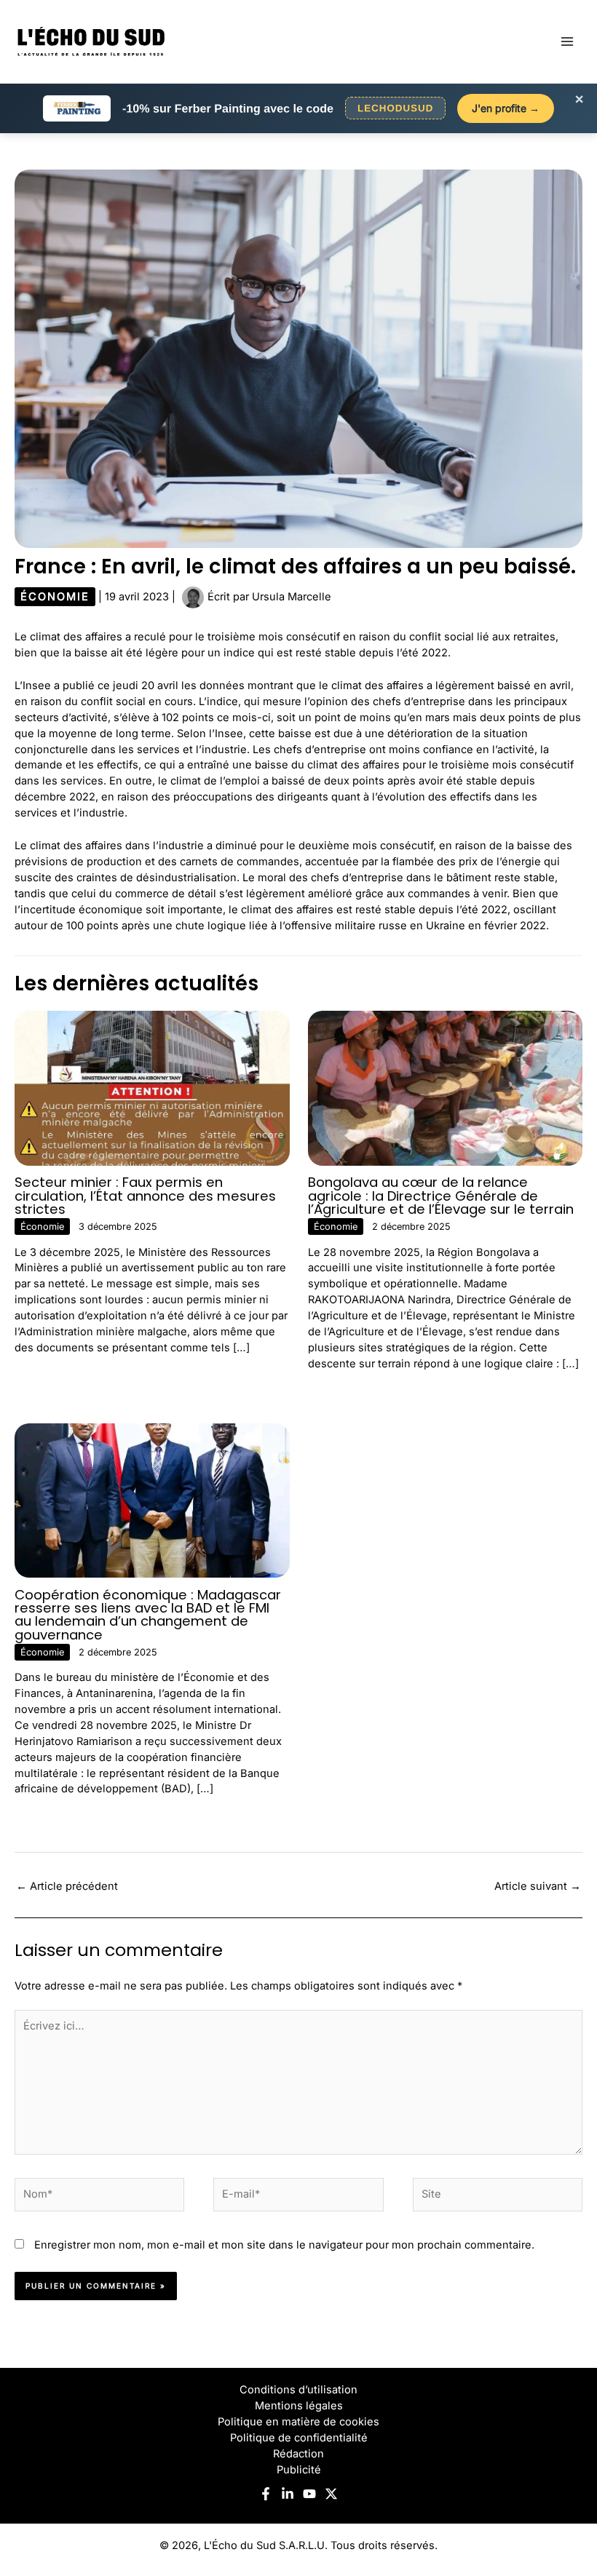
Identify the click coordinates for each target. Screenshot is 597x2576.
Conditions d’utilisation (298, 2390)
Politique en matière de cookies (298, 2422)
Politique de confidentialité (299, 2438)
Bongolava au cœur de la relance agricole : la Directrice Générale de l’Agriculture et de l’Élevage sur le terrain (441, 1195)
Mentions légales (299, 2406)
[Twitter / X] (331, 2494)
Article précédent (67, 1886)
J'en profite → (506, 108)
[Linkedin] (288, 2494)
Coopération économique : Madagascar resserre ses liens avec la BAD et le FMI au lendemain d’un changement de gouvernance (148, 1615)
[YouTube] (309, 2494)
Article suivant (538, 1886)
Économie (55, 597)
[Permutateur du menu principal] (567, 41)
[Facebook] (266, 2494)
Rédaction (298, 2454)
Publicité (299, 2470)
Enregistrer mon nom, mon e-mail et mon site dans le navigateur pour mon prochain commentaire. (284, 2245)
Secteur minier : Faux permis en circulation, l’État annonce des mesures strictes (145, 1195)
